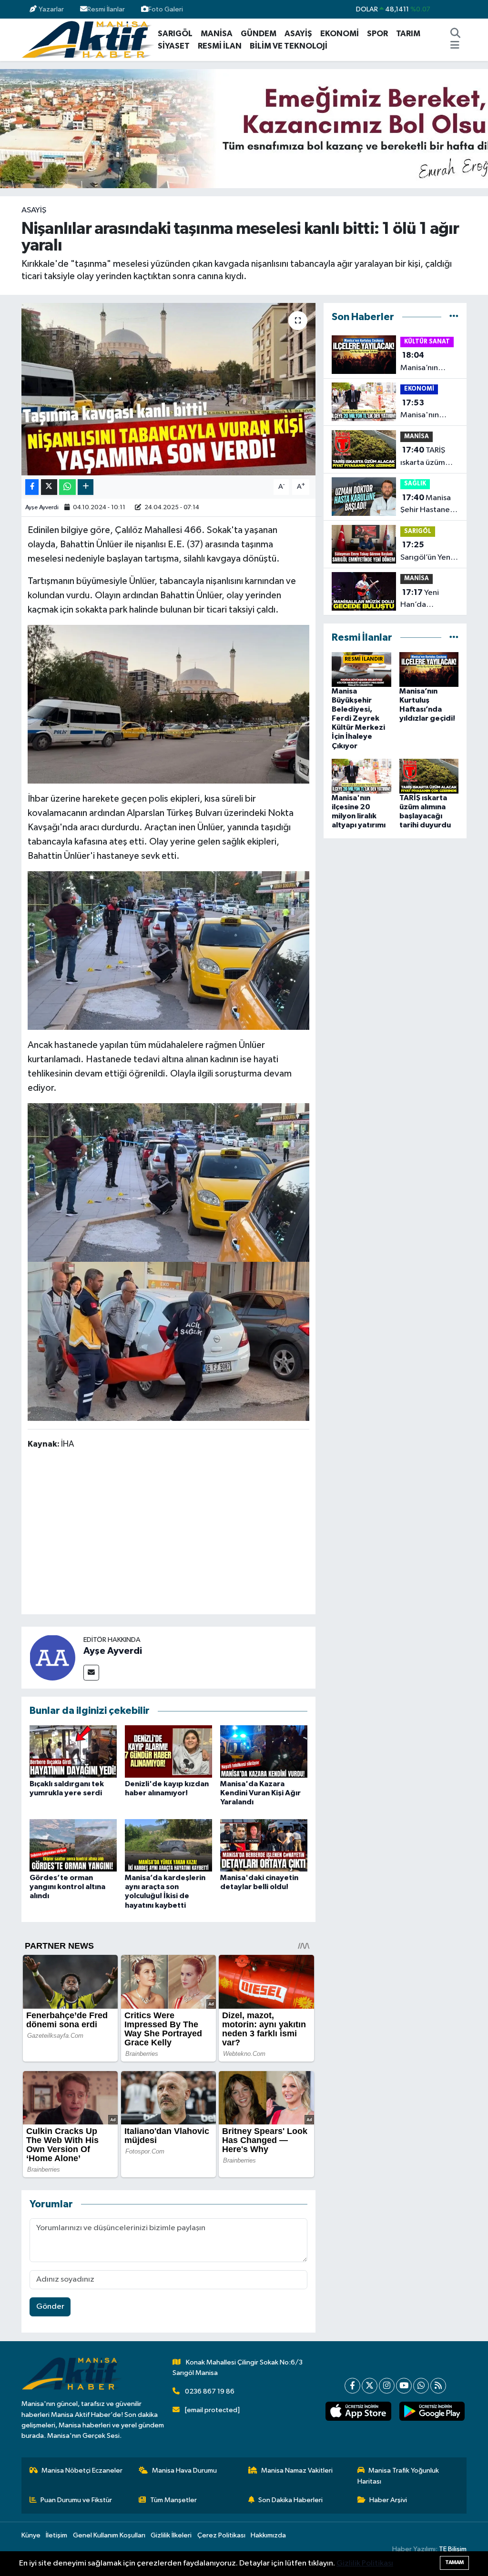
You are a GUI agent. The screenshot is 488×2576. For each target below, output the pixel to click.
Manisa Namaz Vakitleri (297, 2470)
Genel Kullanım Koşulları (109, 2535)
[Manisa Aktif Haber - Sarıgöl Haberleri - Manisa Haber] (88, 39)
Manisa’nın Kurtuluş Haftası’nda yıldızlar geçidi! (428, 362)
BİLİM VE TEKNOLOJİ (289, 46)
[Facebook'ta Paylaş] (32, 487)
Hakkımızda (268, 2535)
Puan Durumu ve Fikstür (76, 2500)
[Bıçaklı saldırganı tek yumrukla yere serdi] (73, 1751)
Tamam (454, 2562)
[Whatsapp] (421, 2386)
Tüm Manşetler (173, 2500)
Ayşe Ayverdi (42, 508)
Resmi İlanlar (106, 9)
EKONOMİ (340, 34)
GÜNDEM (259, 34)
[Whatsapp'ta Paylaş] (67, 487)
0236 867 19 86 (210, 2391)
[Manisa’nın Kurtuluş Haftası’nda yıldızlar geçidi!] (429, 669)
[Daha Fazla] (86, 487)
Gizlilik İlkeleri (171, 2535)
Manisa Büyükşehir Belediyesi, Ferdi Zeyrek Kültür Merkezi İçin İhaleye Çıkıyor (358, 719)
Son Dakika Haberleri (290, 2500)
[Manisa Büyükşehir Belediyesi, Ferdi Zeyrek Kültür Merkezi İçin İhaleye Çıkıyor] (361, 669)
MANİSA (217, 34)
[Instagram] (387, 2386)
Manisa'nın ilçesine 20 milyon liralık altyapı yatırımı (427, 410)
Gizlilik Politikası (365, 2563)
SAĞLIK (415, 484)
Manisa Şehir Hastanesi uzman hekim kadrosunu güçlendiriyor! (428, 505)
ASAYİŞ (298, 34)
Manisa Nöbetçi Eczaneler (82, 2470)
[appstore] (358, 2411)
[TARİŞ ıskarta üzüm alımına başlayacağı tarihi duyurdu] (429, 776)
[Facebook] (352, 2386)
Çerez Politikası (221, 2535)
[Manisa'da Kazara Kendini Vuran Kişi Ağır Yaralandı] (264, 1751)
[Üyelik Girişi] (463, 9)
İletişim (56, 2535)
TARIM (408, 34)
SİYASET (174, 46)
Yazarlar (51, 9)
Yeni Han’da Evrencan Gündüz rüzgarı (428, 600)
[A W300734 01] (169, 1341)
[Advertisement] (201, 1534)
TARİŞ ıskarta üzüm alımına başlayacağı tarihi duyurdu (425, 457)
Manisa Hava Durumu (184, 2470)
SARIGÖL (175, 34)
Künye (31, 2535)
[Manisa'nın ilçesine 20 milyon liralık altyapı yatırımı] (361, 776)
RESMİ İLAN (220, 46)
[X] (370, 2386)
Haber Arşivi (388, 2500)
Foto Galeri (166, 9)
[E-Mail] (91, 1673)
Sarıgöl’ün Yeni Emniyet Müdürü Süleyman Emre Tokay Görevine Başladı (428, 552)
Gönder (50, 2307)
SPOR (377, 34)
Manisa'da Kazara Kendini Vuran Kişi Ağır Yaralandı (260, 1793)
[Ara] (456, 34)
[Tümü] (454, 317)
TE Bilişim (453, 2549)
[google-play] (432, 2411)
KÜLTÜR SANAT (427, 342)
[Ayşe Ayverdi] (52, 1657)
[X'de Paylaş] (49, 487)
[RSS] (438, 2386)
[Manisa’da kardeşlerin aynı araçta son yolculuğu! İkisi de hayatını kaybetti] (168, 1845)
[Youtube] (404, 2386)
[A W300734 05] (169, 950)
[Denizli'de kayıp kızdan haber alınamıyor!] (168, 1751)
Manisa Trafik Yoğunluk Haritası (398, 2476)
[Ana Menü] (455, 46)
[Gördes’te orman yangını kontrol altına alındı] (73, 1845)
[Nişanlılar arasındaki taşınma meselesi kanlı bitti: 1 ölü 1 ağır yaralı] (168, 389)
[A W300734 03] (169, 704)
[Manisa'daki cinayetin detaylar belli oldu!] (264, 1845)
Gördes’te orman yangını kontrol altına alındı (67, 1887)
